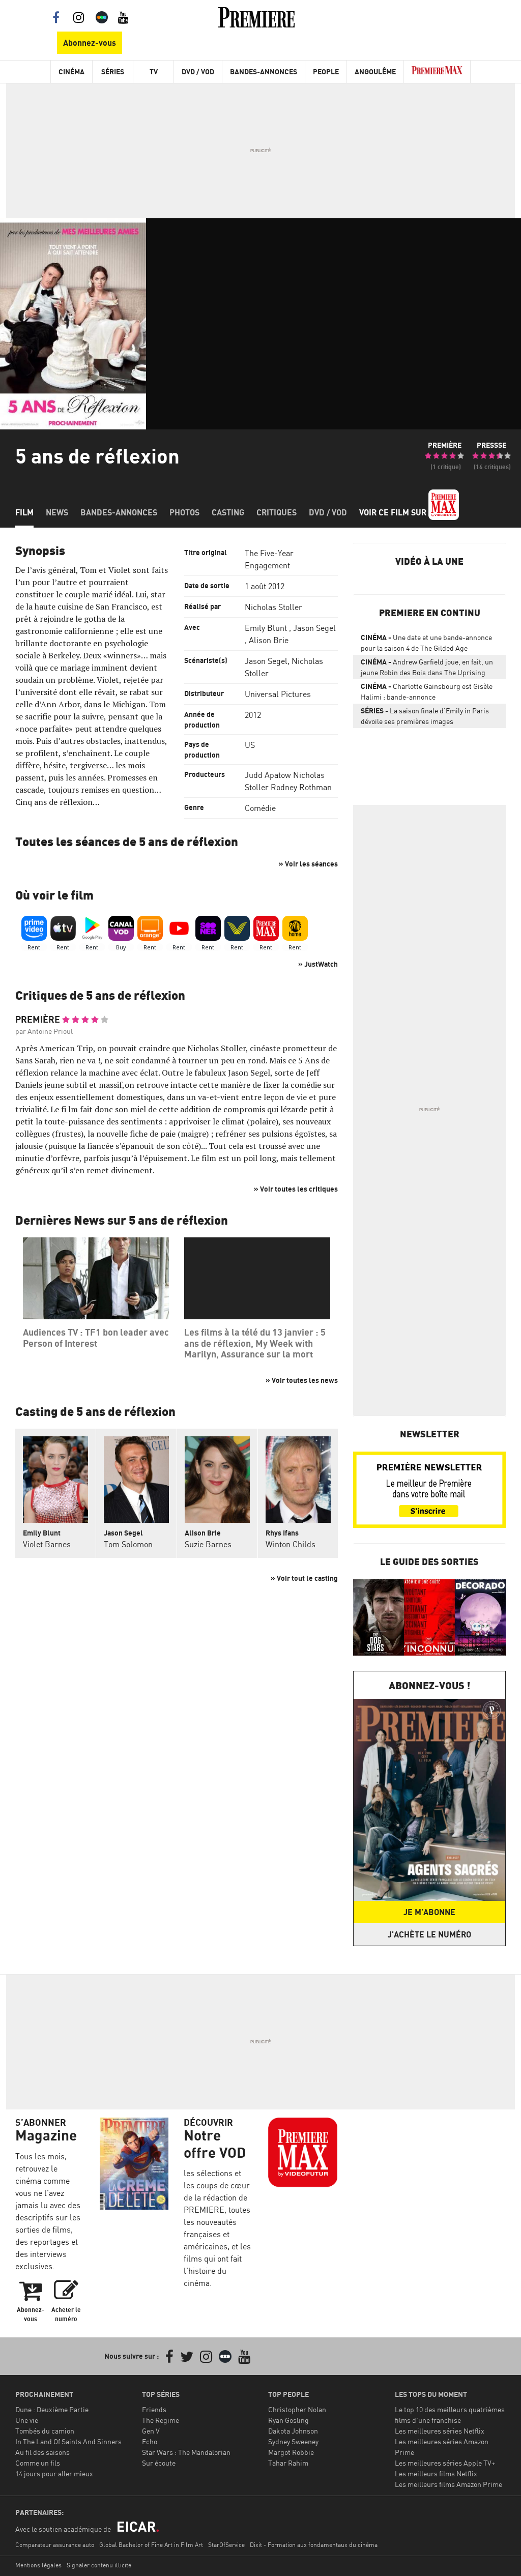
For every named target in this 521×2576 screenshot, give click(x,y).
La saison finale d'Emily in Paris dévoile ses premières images (425, 716)
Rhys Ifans (282, 1533)
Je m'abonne (429, 1912)
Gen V (151, 2431)
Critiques (277, 512)
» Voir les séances (308, 864)
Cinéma (71, 71)
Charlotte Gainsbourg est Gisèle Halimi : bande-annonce (427, 691)
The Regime (161, 2420)
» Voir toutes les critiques (296, 1189)
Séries (113, 71)
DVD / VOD (198, 71)
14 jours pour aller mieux (54, 2473)
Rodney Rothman (301, 787)
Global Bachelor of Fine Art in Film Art (151, 2545)
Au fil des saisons (42, 2452)
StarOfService (226, 2545)
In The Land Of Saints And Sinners (68, 2441)
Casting (228, 512)
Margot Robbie (291, 2452)
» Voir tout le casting (304, 1578)
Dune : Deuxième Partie (52, 2409)
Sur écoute (159, 2463)
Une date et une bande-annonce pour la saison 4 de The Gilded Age (426, 643)
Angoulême (375, 71)
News (57, 512)
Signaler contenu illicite (99, 2565)
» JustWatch (318, 964)
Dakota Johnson (293, 2431)
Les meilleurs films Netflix (436, 2473)
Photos (184, 512)
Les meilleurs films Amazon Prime (448, 2484)
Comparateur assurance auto (55, 2545)
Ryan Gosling (288, 2420)
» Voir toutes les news (302, 1380)
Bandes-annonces (119, 512)
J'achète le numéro (429, 1934)
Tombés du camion (45, 2431)
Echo (150, 2441)
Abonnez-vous (90, 43)
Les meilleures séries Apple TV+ (445, 2463)
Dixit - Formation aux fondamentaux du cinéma (314, 2545)
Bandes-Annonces (264, 71)
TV (154, 71)
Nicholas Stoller (273, 607)
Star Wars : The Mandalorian (186, 2452)
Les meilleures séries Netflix (440, 2431)
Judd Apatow (268, 775)
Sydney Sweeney (293, 2441)
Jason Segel (314, 628)
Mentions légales (38, 2565)
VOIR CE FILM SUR (394, 512)
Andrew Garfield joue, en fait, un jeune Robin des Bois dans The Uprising (427, 667)
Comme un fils (38, 2463)
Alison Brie (269, 640)
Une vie (27, 2420)
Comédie (260, 808)
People (326, 71)
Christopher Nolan (297, 2409)
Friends (154, 2409)
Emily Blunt (266, 628)
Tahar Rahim (288, 2463)
